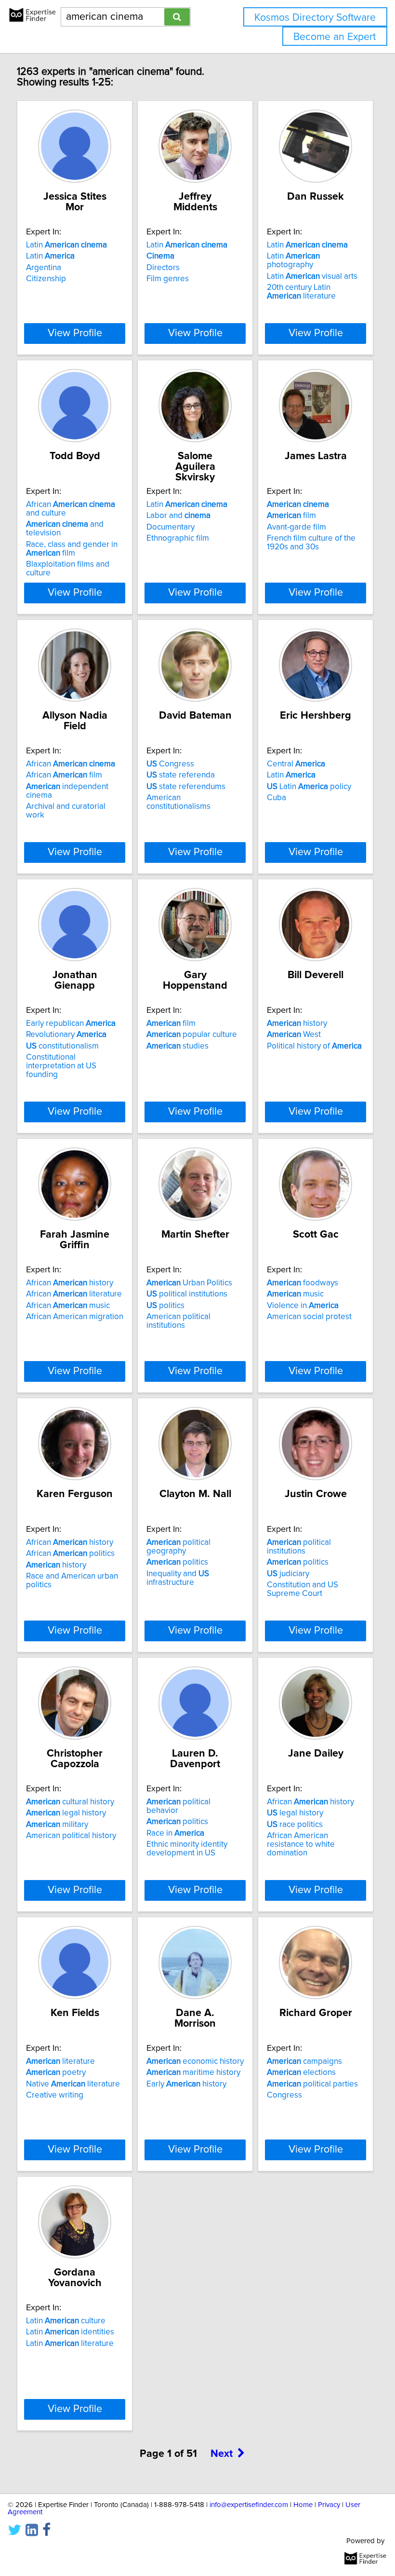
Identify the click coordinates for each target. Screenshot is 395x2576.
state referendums (186, 787)
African (71, 764)
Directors (163, 268)
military (57, 1825)
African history (70, 1283)
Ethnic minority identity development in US (187, 1849)
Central (296, 764)
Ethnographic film (178, 538)
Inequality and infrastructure (178, 1578)
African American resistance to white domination (301, 1844)
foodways (303, 1283)
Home (303, 2505)
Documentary (171, 527)
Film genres (168, 279)
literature (60, 2061)
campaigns (304, 2061)
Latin (66, 245)
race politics (295, 1825)
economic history (195, 2061)
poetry (56, 2072)
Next (222, 2454)
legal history (66, 1813)
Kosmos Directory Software (315, 18)
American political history (71, 1836)
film (291, 516)
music (295, 1294)
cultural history (70, 1802)
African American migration (75, 1317)
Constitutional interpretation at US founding (61, 1066)
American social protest (309, 1317)
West (294, 1035)
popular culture (192, 1035)
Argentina (44, 268)
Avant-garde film (296, 527)
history (297, 1023)
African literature (74, 1294)
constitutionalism (62, 1046)
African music (68, 1306)
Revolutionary (66, 1035)
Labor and (178, 516)
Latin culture (66, 2321)
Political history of (314, 1046)
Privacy (329, 2505)
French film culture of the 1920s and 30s (311, 543)
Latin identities (70, 2332)
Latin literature (70, 2344)
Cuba (276, 798)
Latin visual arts (312, 276)
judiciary (288, 1574)
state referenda (181, 775)
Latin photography (293, 260)
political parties (312, 2084)
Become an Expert (335, 37)
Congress (170, 764)
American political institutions (178, 1321)
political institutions (187, 1294)
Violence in (303, 1306)
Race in (175, 1833)
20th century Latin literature (301, 292)
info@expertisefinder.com (249, 2505)
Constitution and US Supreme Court (303, 1589)
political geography (178, 1547)
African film (64, 775)
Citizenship (46, 279)
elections (301, 2072)
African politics (70, 1554)
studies (178, 1046)
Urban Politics (189, 1283)
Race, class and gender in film (72, 549)
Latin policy (309, 787)
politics (165, 1306)
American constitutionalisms (178, 802)
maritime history (193, 2072)
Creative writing (55, 2095)
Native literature (73, 2084)
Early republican (71, 1023)
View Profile (75, 333)
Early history (186, 2084)
